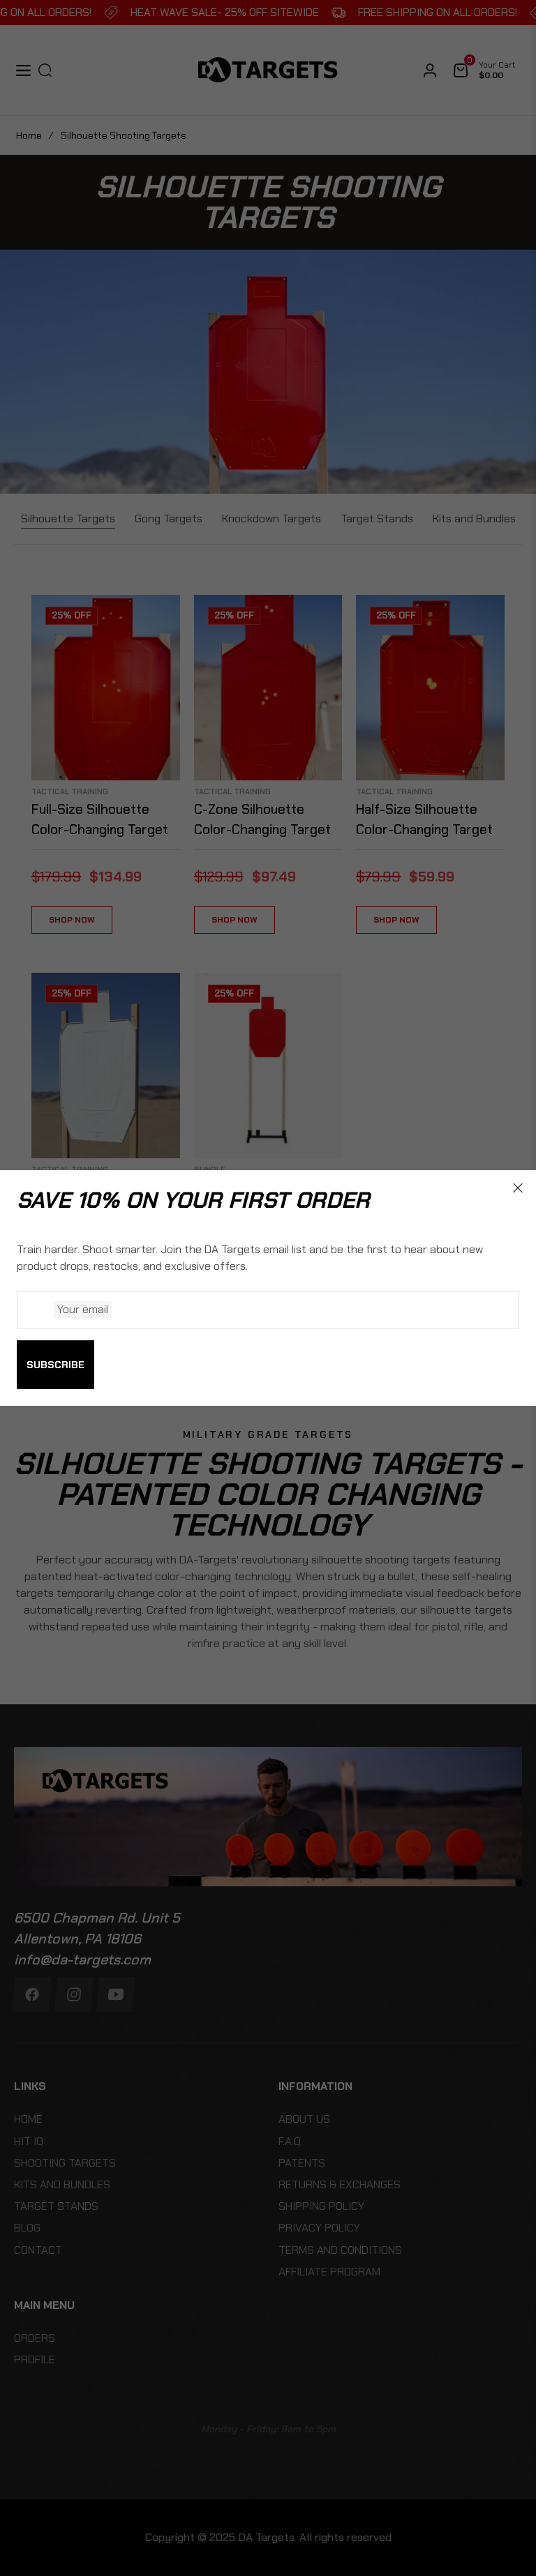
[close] (518, 1188)
